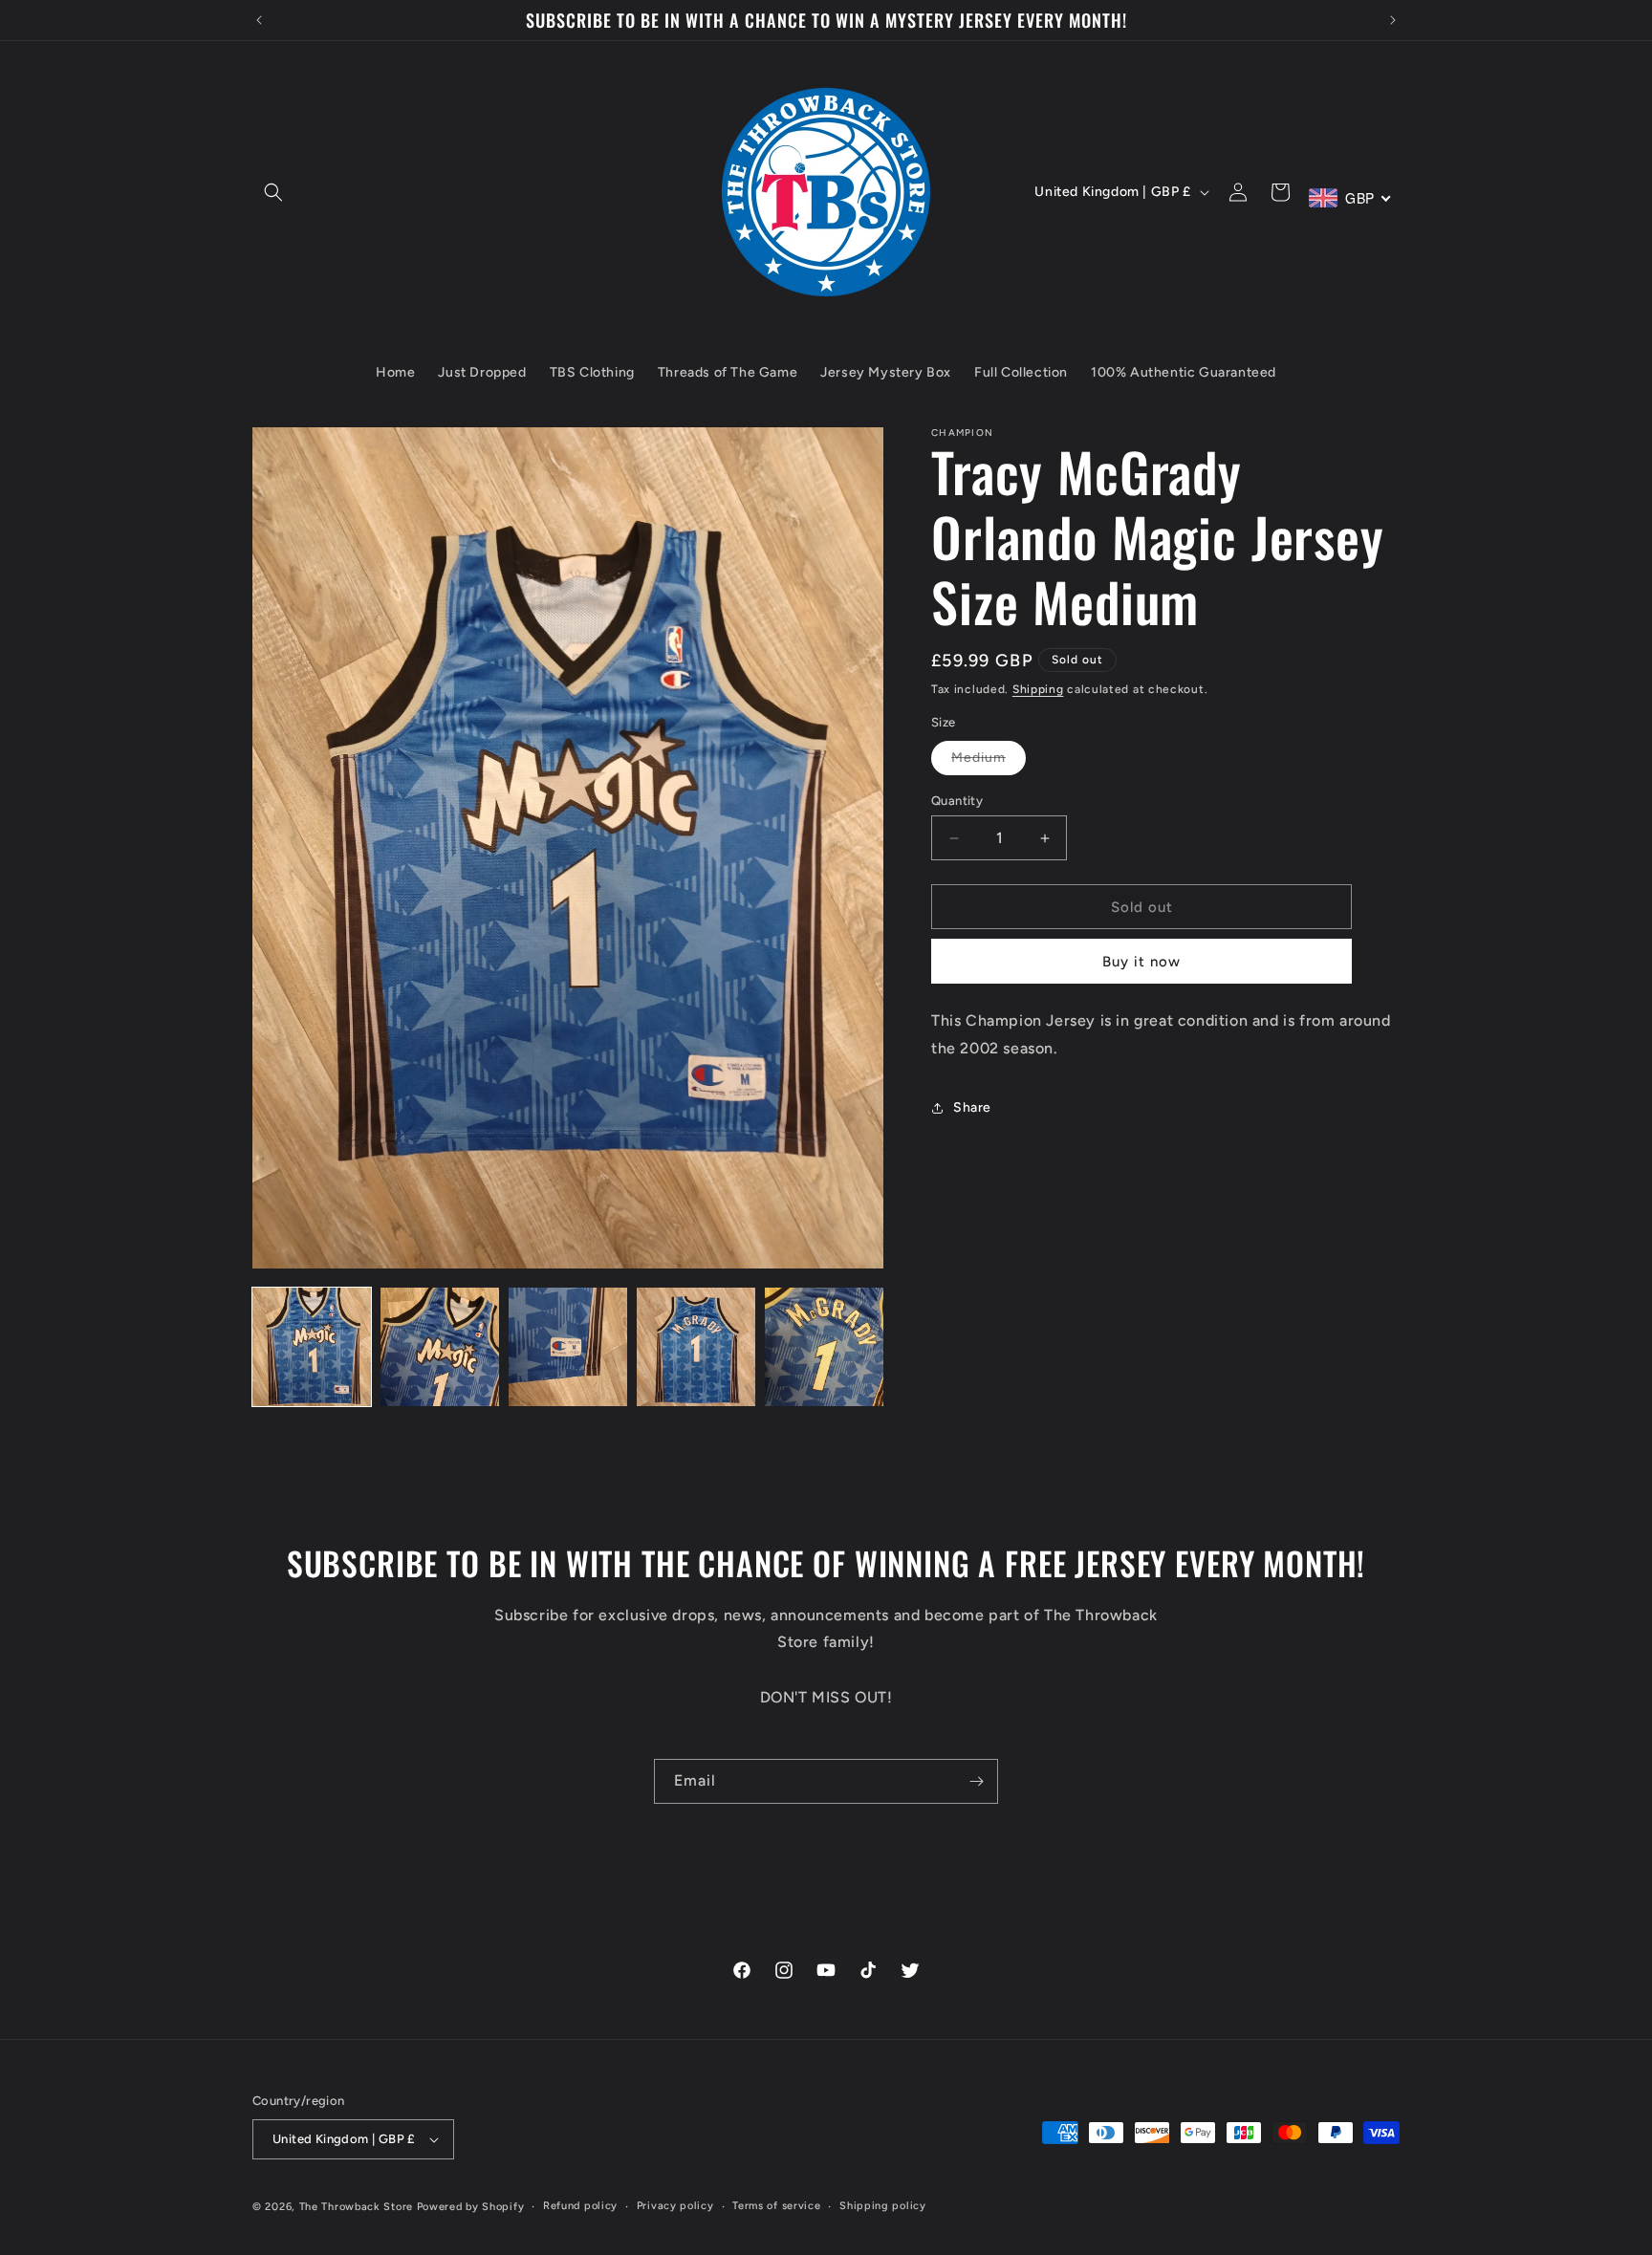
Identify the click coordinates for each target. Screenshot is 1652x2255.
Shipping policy (883, 2206)
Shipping (1038, 689)
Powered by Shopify (471, 2207)
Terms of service (776, 2206)
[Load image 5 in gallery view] (824, 1347)
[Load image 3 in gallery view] (568, 1347)
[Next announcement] (1393, 20)
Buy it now (1141, 962)
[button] (273, 192)
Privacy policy (675, 2206)
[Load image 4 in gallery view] (696, 1347)
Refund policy (580, 2206)
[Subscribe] (976, 1781)
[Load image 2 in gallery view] (440, 1347)
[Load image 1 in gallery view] (312, 1347)
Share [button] (972, 1107)
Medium (989, 762)
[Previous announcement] (259, 20)
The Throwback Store (356, 2207)
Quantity (957, 801)
